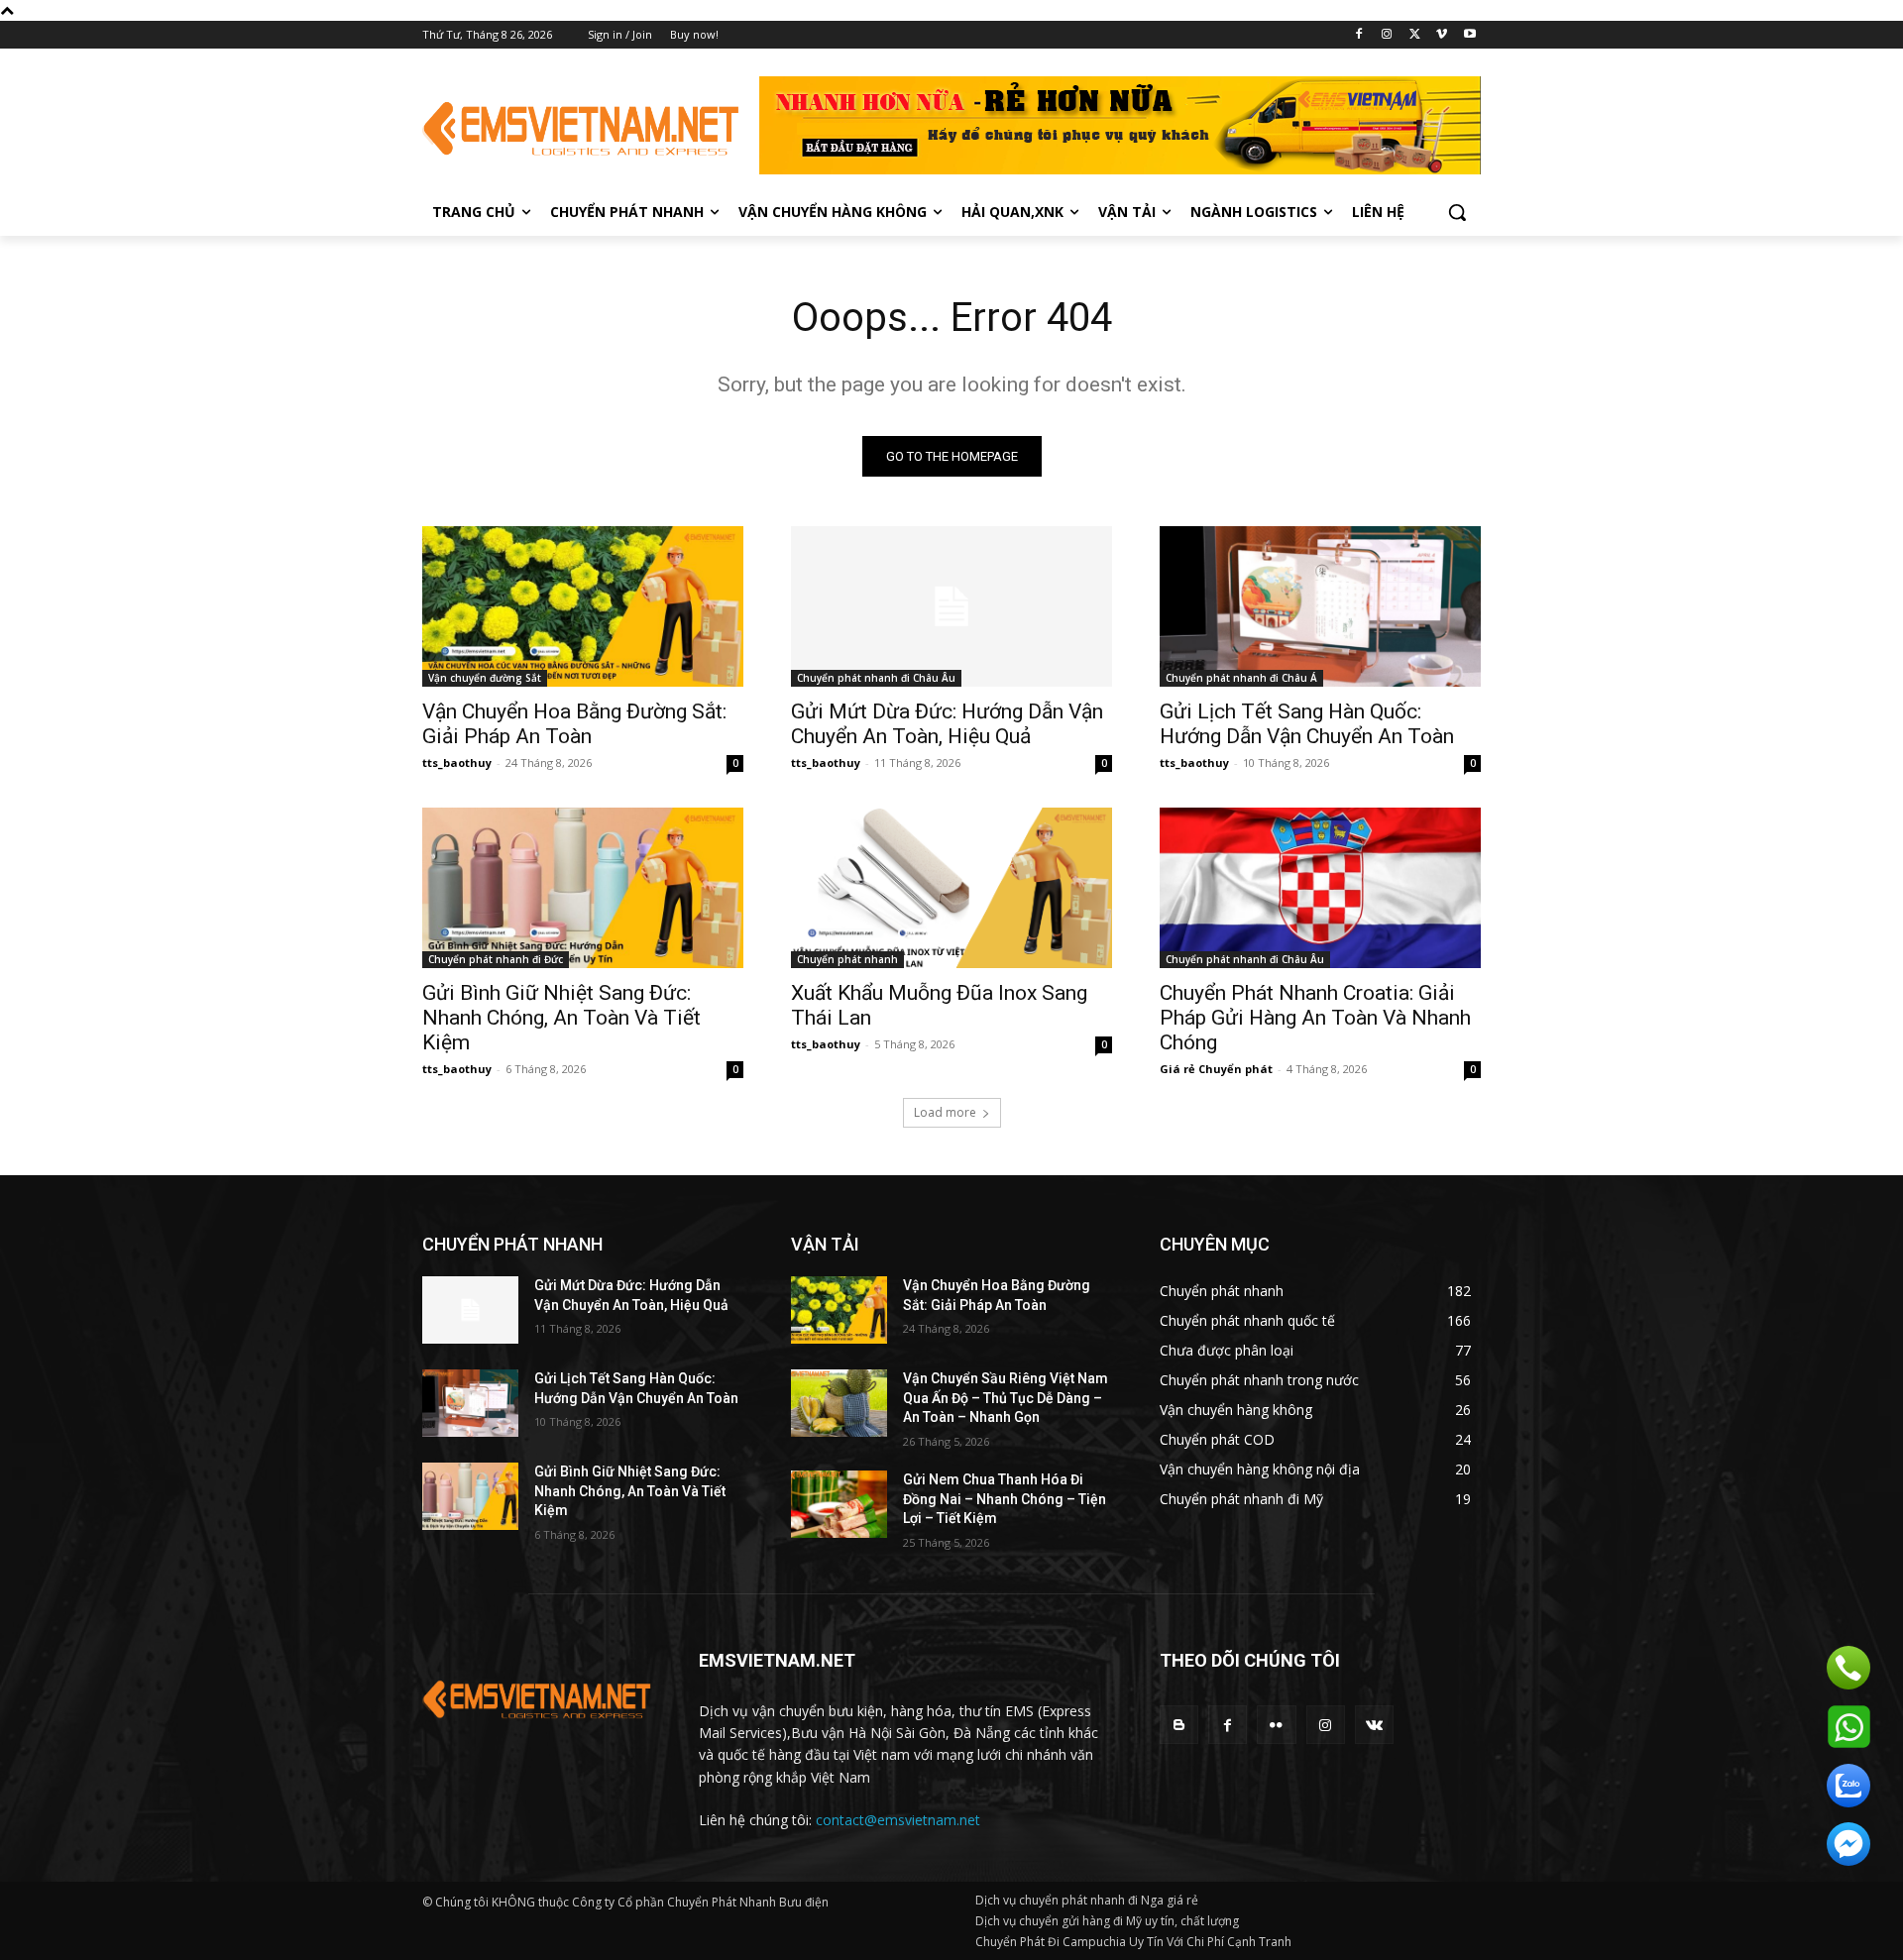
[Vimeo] (1442, 35)
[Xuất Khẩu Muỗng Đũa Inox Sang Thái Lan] (951, 888)
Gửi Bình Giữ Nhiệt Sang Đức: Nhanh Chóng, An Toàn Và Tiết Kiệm (561, 1018)
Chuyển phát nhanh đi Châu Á (1241, 678)
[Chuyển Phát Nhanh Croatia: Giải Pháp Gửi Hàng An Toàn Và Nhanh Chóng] (1320, 888)
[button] (1457, 212)
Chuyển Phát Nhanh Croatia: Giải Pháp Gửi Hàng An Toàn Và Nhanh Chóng (1315, 1018)
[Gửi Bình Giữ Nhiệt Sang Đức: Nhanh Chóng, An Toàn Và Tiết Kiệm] (583, 888)
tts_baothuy (457, 762)
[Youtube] (1469, 35)
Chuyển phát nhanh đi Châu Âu (876, 678)
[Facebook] (1359, 35)
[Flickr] (1276, 1725)
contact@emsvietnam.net (898, 1820)
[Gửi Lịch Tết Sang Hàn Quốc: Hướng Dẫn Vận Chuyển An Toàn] (1320, 606)
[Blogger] (1179, 1725)
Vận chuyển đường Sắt (485, 678)
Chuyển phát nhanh (847, 959)
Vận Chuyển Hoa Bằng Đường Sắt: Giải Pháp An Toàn (574, 724)
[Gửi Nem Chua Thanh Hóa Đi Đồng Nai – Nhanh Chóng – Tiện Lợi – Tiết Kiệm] (839, 1504)
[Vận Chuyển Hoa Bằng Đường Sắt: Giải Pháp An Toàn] (583, 606)
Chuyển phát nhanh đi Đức (496, 959)
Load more (945, 1112)
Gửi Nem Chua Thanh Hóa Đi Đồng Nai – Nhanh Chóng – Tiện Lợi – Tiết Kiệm (1005, 1499)
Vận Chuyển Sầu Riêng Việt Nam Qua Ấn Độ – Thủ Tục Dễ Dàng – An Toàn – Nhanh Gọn (1006, 1398)
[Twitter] (1415, 35)
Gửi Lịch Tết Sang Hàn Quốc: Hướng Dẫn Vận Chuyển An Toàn (1307, 724)
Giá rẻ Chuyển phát (1216, 1069)
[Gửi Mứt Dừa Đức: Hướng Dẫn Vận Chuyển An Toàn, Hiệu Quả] (951, 606)
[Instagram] (1387, 35)
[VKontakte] (1374, 1725)
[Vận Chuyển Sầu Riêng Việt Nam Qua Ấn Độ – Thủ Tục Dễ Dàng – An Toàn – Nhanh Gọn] (839, 1403)
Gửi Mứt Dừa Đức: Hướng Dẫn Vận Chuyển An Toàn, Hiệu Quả (947, 724)
